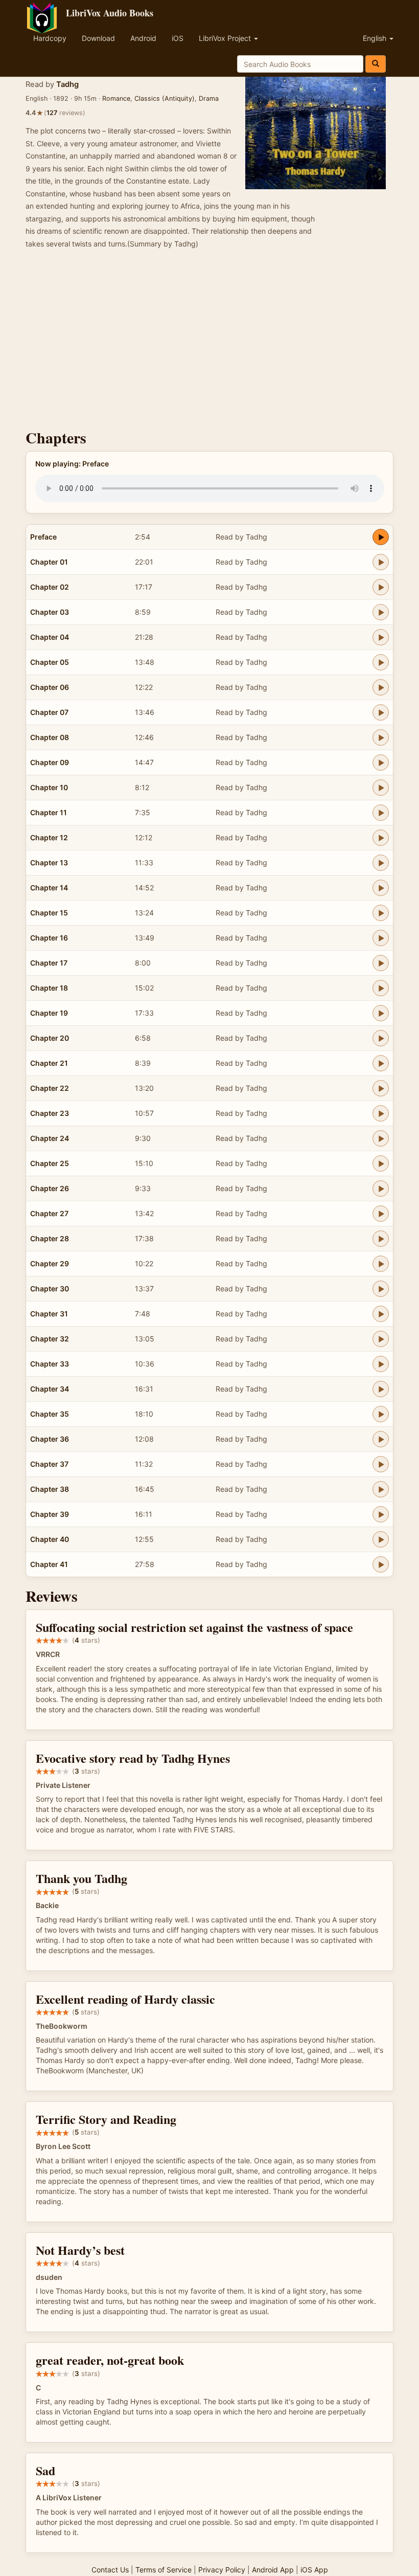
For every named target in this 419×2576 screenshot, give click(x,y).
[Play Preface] (381, 537)
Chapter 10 (49, 787)
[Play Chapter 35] (381, 1414)
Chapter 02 (50, 587)
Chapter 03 (50, 612)
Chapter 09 (50, 762)
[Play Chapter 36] (381, 1439)
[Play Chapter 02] (381, 587)
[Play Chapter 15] (381, 913)
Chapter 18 (49, 988)
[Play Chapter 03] (381, 612)
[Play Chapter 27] (381, 1214)
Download (98, 38)
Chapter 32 (50, 1339)
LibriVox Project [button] (226, 38)
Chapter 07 (49, 712)
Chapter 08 (50, 737)
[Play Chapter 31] (381, 1314)
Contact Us (110, 2570)
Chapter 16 (49, 938)
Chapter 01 (49, 562)
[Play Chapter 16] (381, 938)
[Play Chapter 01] (381, 562)
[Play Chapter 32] (381, 1339)
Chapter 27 (49, 1213)
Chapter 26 (50, 1188)
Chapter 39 (50, 1514)
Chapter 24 (50, 1138)
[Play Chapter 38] (381, 1489)
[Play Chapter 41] (381, 1564)
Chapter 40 (50, 1539)
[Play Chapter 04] (381, 637)
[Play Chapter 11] (381, 813)
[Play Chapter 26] (381, 1189)
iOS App (314, 2570)
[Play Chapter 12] (381, 838)
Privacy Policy (222, 2570)
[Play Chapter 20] (381, 1038)
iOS (178, 38)
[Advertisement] (209, 342)
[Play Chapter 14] (381, 888)
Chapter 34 (50, 1389)
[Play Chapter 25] (381, 1163)
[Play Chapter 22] (381, 1088)
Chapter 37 (49, 1464)
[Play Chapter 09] (381, 763)
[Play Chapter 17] (381, 963)
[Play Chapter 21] (381, 1063)
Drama (209, 98)
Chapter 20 (50, 1038)
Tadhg (67, 84)
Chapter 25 (50, 1163)
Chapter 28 (50, 1238)
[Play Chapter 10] (381, 788)
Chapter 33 (50, 1364)
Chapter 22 (50, 1088)
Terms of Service (164, 2570)
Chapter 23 (50, 1113)
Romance (116, 98)
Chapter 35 (50, 1414)
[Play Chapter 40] (381, 1539)
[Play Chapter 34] (381, 1389)
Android (143, 38)
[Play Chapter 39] (381, 1514)
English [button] (376, 38)
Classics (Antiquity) (165, 98)
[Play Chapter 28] (381, 1239)
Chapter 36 (50, 1439)
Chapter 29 (50, 1263)
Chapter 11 (49, 812)
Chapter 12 (49, 837)
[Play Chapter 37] (381, 1464)
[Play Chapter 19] (381, 1013)
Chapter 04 (50, 637)
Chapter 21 (49, 1063)
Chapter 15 (49, 913)
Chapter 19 (49, 1013)
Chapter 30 (50, 1289)
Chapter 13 (49, 863)
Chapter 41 (49, 1564)
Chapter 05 (50, 662)
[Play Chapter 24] (381, 1138)
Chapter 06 (50, 687)
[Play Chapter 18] (381, 988)
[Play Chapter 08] (381, 737)
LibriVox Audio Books (110, 13)
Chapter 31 (49, 1314)
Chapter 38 (50, 1489)
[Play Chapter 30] (381, 1289)
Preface (43, 537)
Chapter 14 (49, 888)
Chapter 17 (49, 963)
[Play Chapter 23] (381, 1113)
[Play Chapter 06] (381, 687)
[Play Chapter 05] (381, 662)
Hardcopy (50, 38)
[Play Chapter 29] (381, 1264)
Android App (273, 2570)
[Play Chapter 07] (381, 712)
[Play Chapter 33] (381, 1364)
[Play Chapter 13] (381, 863)
